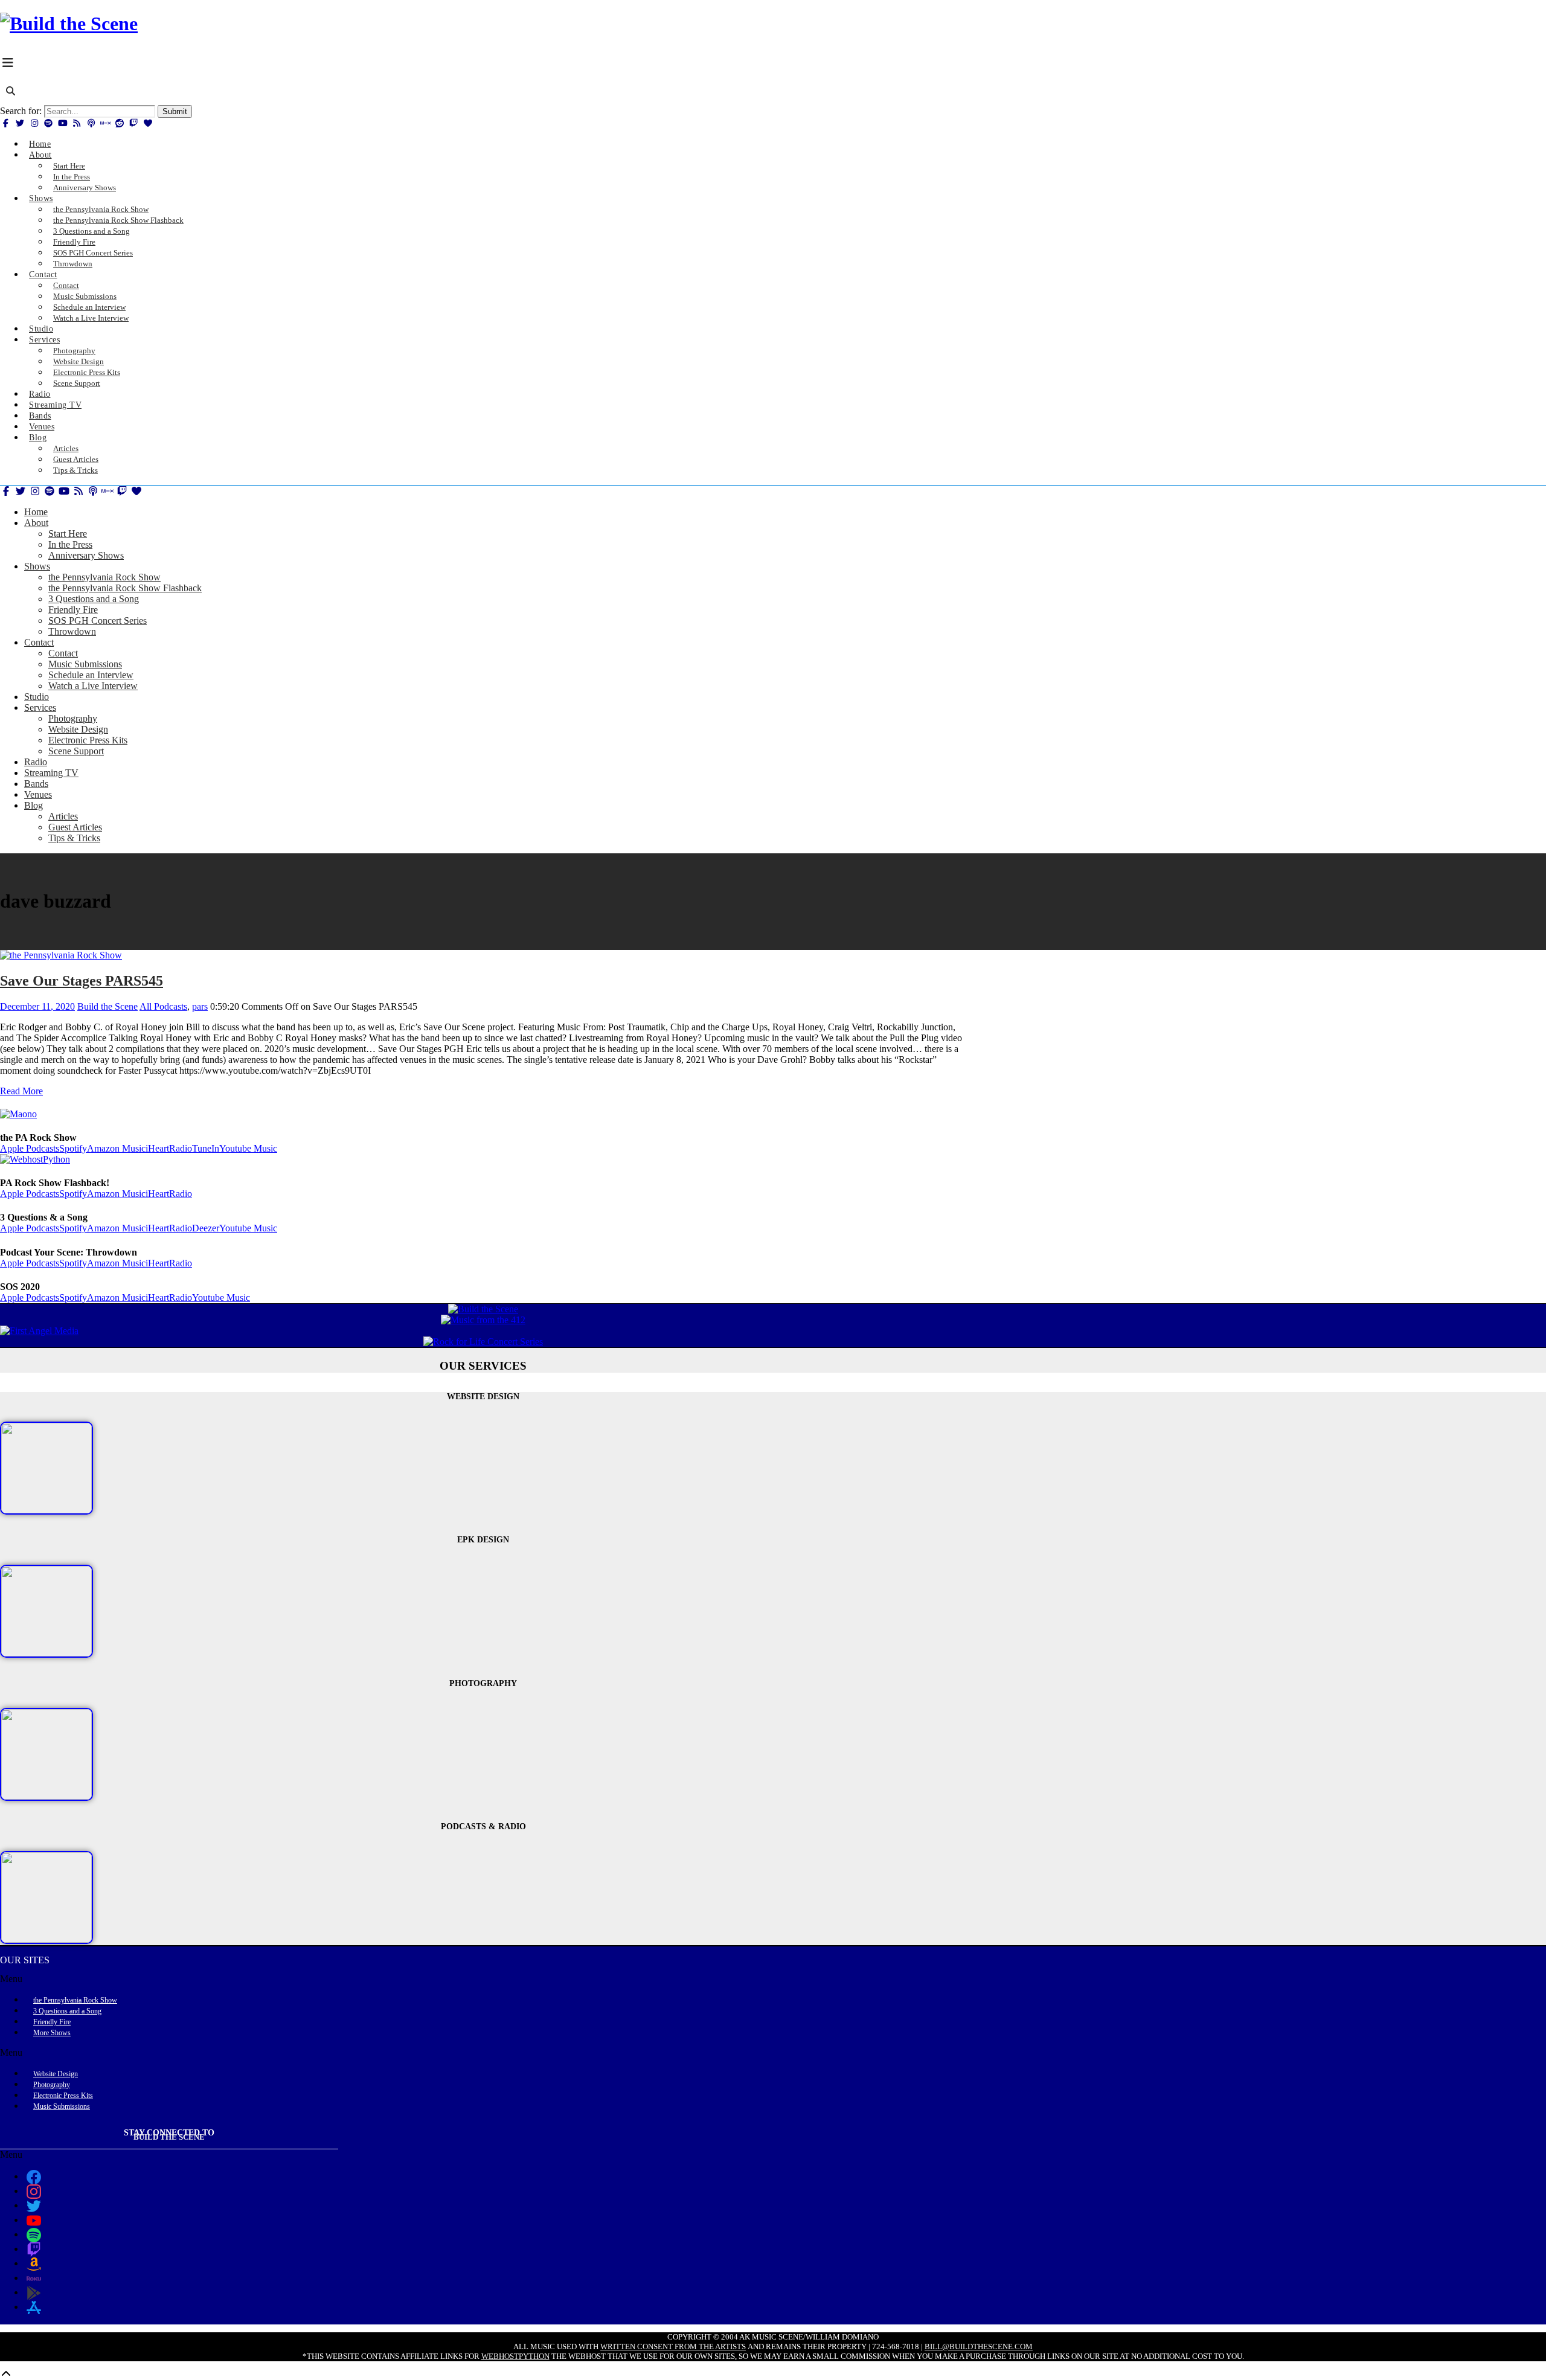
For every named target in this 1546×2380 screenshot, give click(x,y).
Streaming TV (51, 773)
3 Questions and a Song (94, 599)
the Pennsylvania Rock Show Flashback (125, 588)
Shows (41, 198)
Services (44, 340)
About (40, 155)
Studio (37, 697)
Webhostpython (515, 2356)
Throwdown (73, 264)
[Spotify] (49, 123)
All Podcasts (163, 1006)
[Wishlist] (148, 123)
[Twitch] (134, 123)
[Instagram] (34, 123)
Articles (63, 816)
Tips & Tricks (75, 470)
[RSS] (77, 123)
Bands (36, 784)
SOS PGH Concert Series (98, 621)
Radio (36, 762)
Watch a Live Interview (91, 318)
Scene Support (77, 383)
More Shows (52, 2033)
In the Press (70, 544)
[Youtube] (63, 123)
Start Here (68, 534)
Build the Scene (107, 1006)
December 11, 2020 (37, 1006)
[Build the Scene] (69, 24)
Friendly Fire (73, 610)
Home (36, 512)
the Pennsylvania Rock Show (104, 577)
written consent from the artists (673, 2346)
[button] (483, 1979)
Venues (38, 794)
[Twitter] (21, 123)
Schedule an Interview (91, 675)
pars (200, 1006)
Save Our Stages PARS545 (82, 981)
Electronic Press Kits (88, 740)
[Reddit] (120, 123)
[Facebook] (6, 123)
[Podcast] (91, 123)
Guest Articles (75, 827)
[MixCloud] (106, 123)
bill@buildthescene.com (979, 2346)
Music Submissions (85, 664)
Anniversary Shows (85, 188)
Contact (43, 274)
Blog (38, 438)
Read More (21, 1091)
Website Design (78, 729)
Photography (73, 718)
